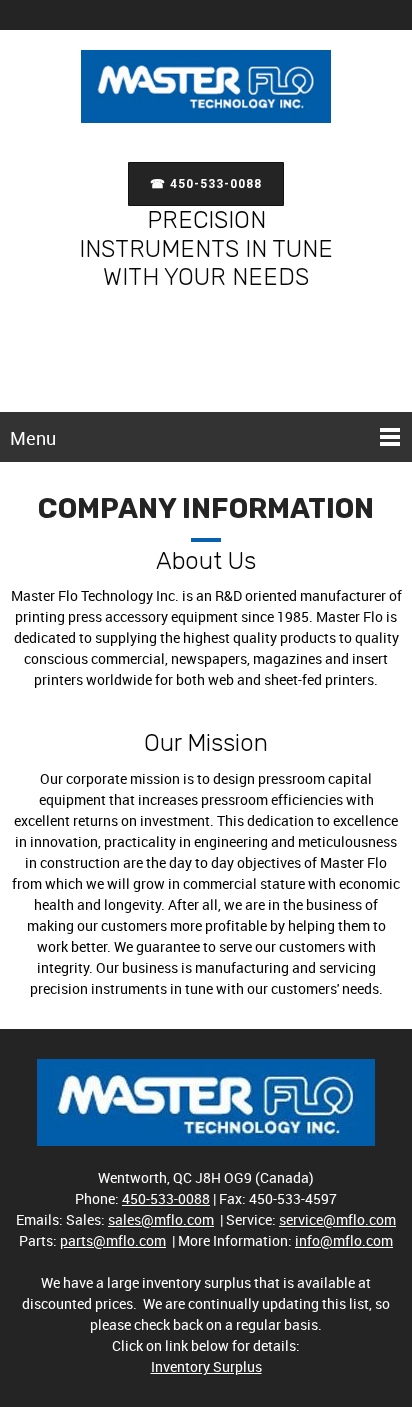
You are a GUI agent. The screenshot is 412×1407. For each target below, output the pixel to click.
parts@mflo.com (113, 1240)
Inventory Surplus (206, 1366)
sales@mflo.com (161, 1219)
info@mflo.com (344, 1240)
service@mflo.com (337, 1219)
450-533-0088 (166, 1198)
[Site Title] (206, 91)
